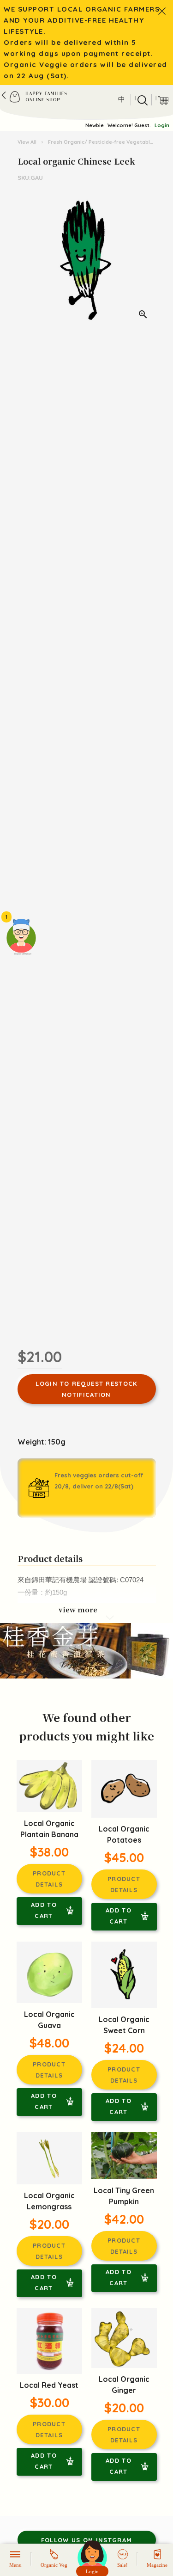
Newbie (95, 125)
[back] (4, 95)
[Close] (162, 11)
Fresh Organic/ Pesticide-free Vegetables (102, 142)
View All (28, 142)
